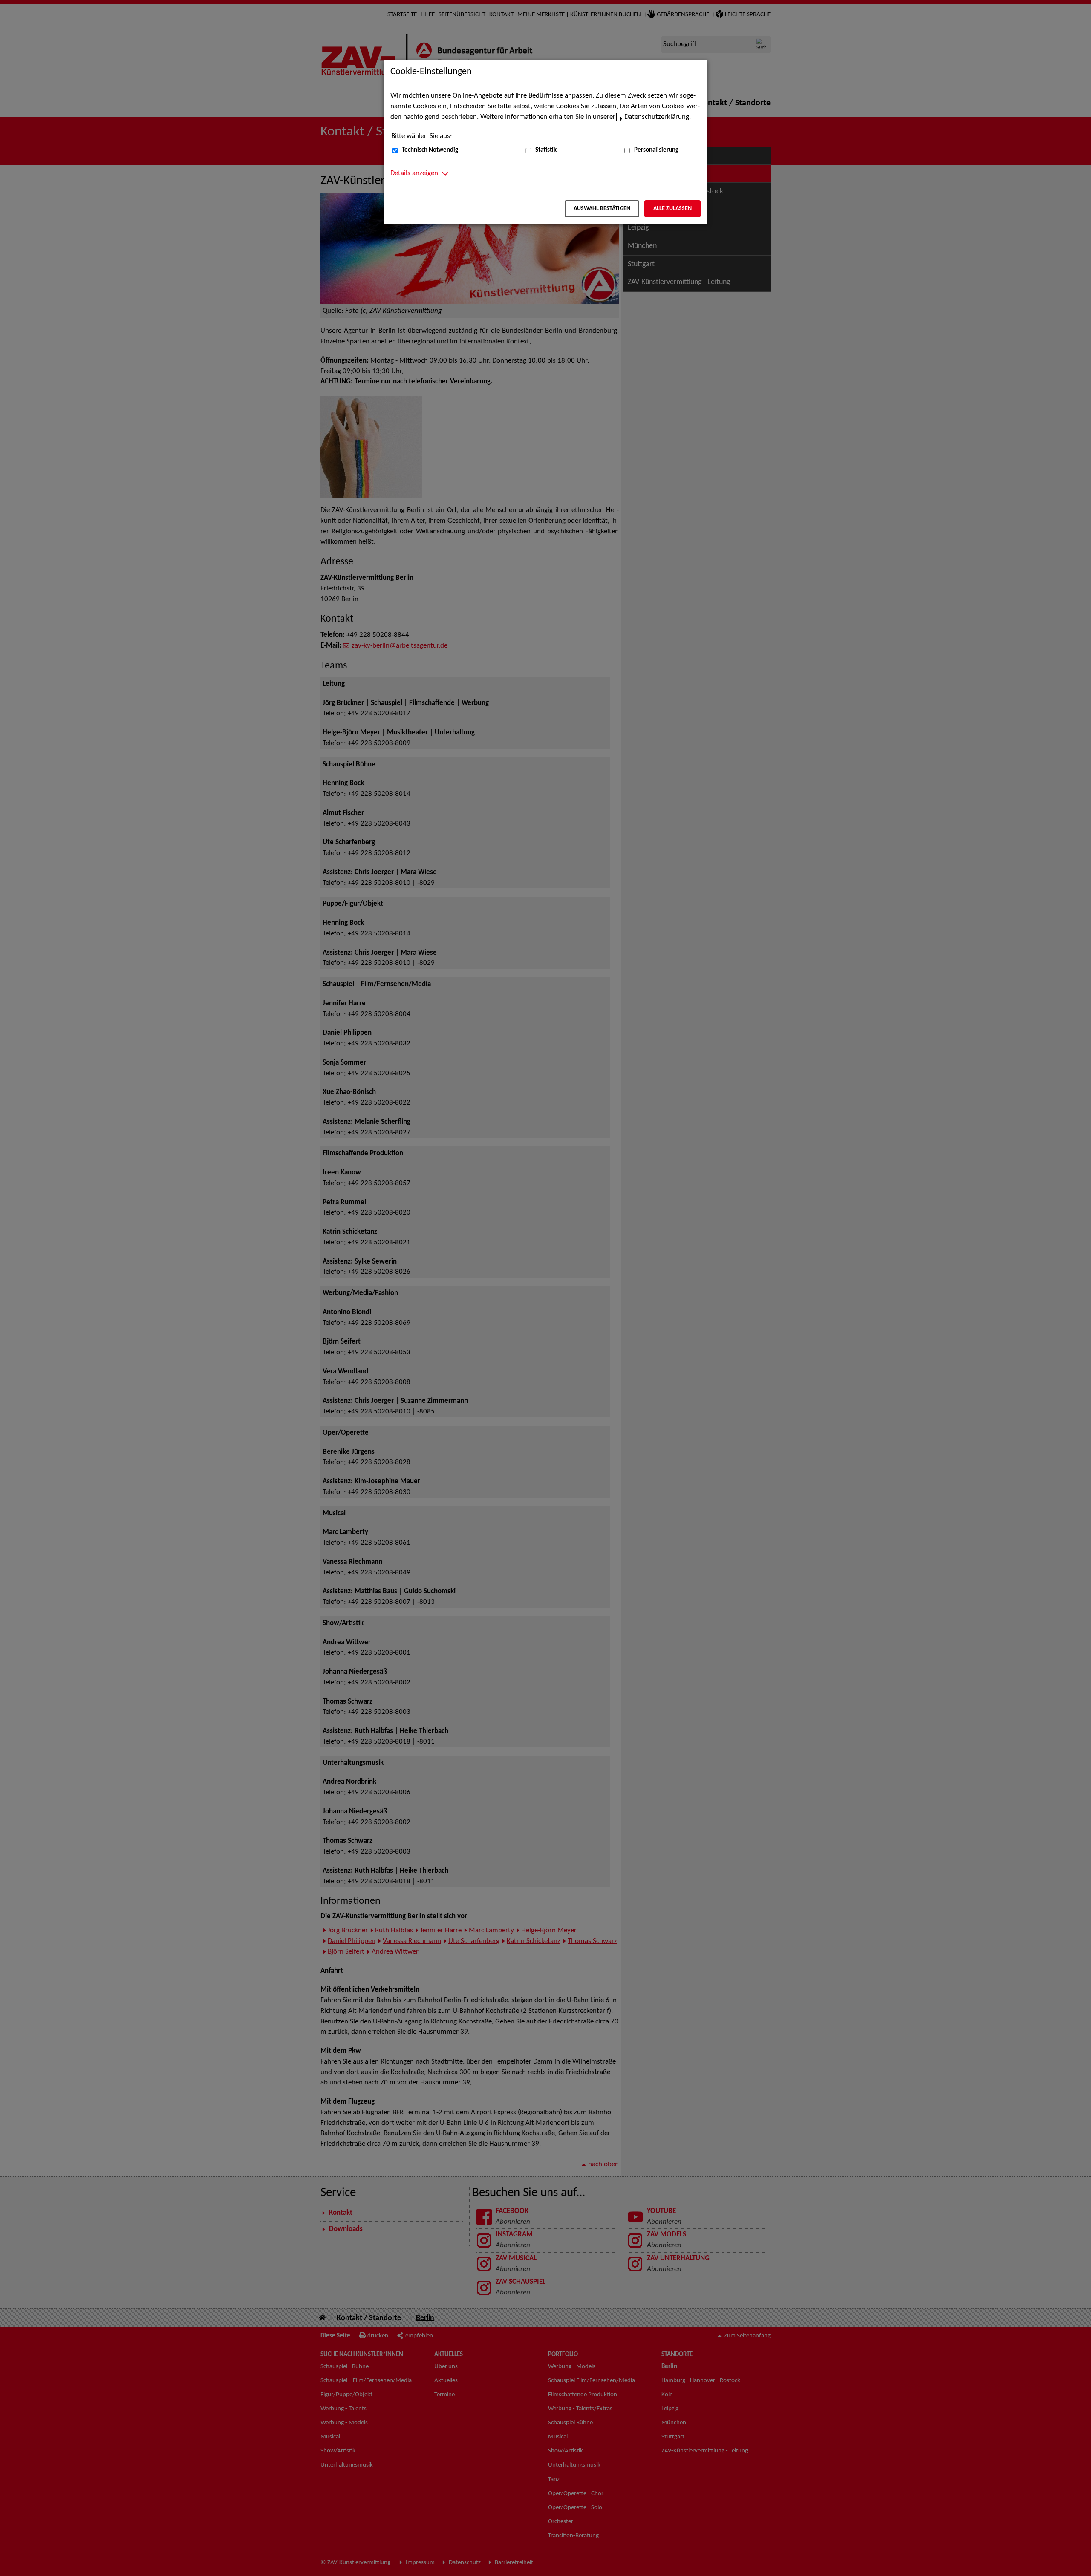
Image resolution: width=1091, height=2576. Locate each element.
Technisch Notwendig (430, 150)
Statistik (546, 150)
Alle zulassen (672, 209)
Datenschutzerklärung (657, 117)
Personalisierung (656, 150)
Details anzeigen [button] (414, 173)
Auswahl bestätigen (602, 209)
